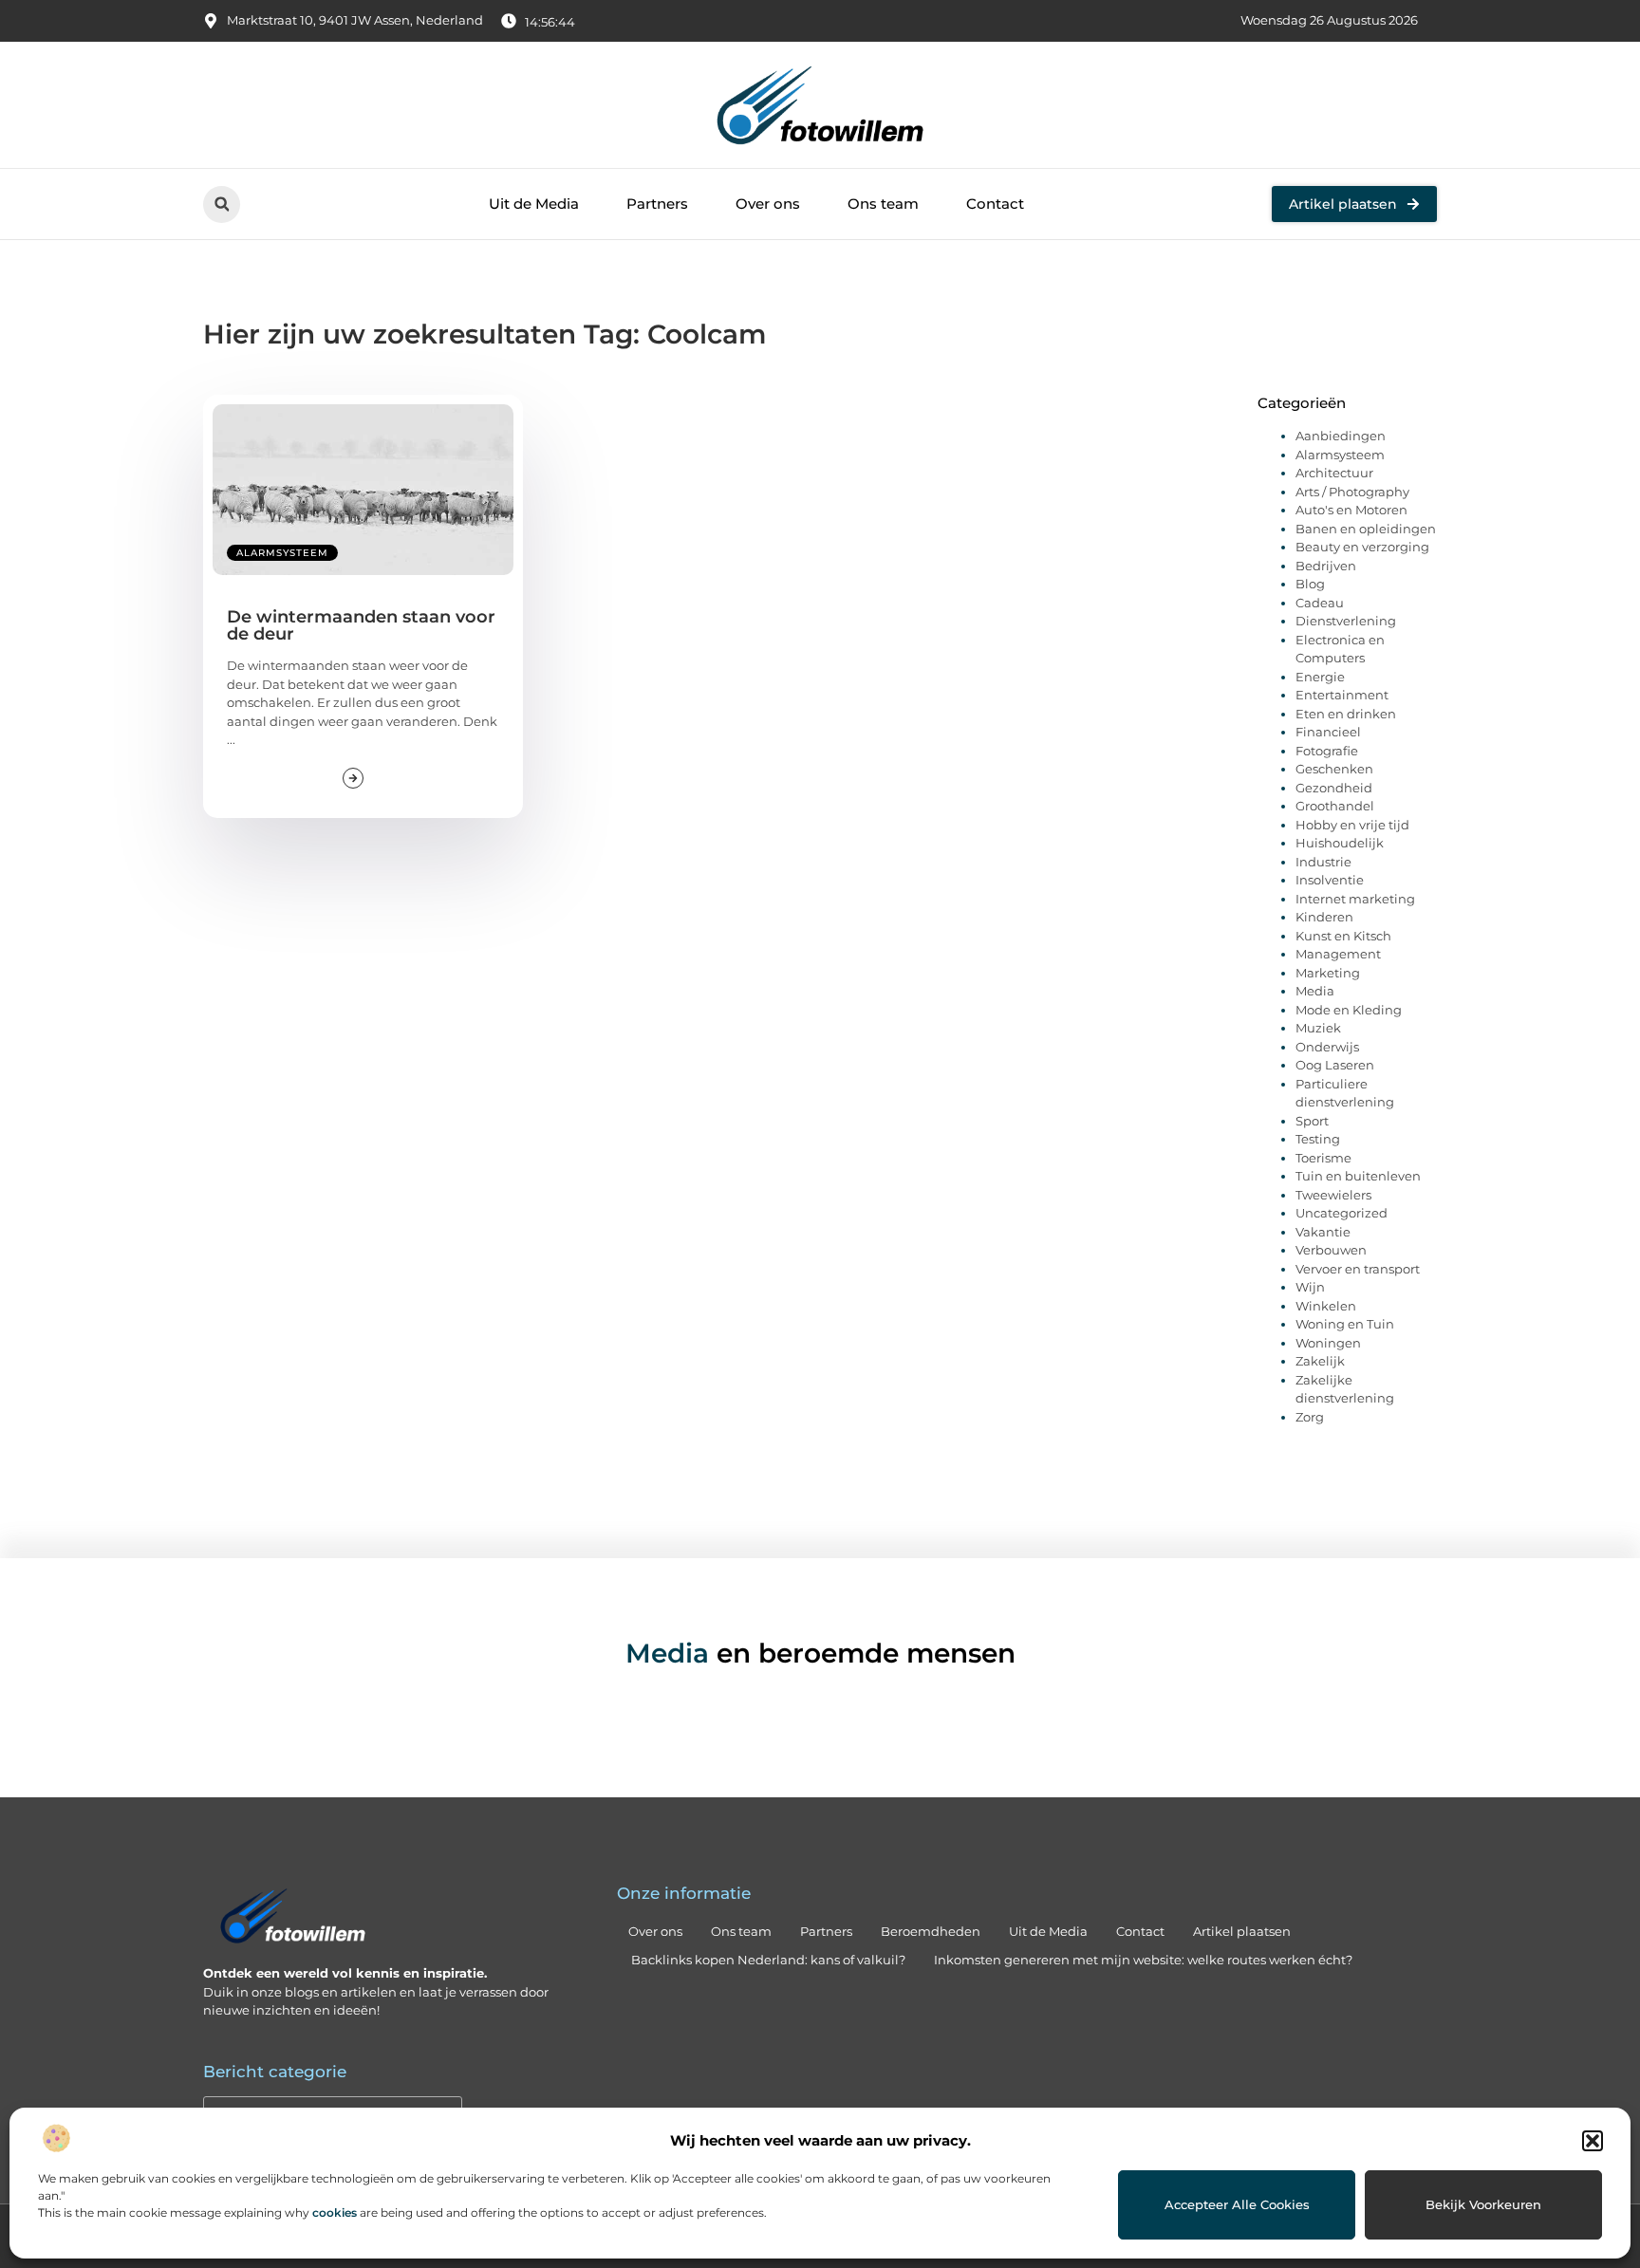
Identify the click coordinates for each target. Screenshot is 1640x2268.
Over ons (768, 204)
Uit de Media (534, 204)
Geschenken (1334, 769)
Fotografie (1327, 751)
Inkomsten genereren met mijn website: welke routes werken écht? (1143, 1960)
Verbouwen (1331, 1250)
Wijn (1310, 1287)
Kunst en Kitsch (1343, 936)
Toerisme (1323, 1158)
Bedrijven (1326, 566)
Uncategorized (1342, 1213)
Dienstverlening (1346, 621)
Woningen (1328, 1343)
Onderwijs (1327, 1047)
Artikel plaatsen (1242, 1931)
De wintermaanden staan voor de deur (361, 625)
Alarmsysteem (282, 553)
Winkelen (1326, 1306)
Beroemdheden (931, 1931)
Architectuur (1334, 473)
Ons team (883, 204)
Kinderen (1324, 917)
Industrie (1323, 862)
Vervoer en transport (1358, 1269)
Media (1315, 991)
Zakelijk (1320, 1361)
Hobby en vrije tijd (1352, 825)
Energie (1320, 677)
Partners (657, 204)
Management (1338, 954)
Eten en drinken (1346, 714)
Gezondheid (1334, 788)
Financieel (1328, 732)
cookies (335, 2212)
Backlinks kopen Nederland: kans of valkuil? (768, 1960)
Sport (1312, 1121)
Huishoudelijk (1340, 843)
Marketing (1328, 973)
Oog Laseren (1335, 1065)
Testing (1318, 1139)
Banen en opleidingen (1366, 529)
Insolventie (1330, 880)
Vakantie (1323, 1232)
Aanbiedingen (1341, 436)
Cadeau (1320, 603)
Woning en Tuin (1345, 1324)
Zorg (1310, 1417)
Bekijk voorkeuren (1483, 2204)
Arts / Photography (1352, 492)
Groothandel (1335, 806)
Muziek (1318, 1028)
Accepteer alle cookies (1237, 2204)
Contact (995, 204)
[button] (1593, 2141)
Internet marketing (1355, 899)
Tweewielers (1333, 1195)
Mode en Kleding (1349, 1010)
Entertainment (1342, 695)
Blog (1310, 584)
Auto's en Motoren (1351, 510)
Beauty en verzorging (1362, 547)
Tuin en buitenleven (1358, 1176)
